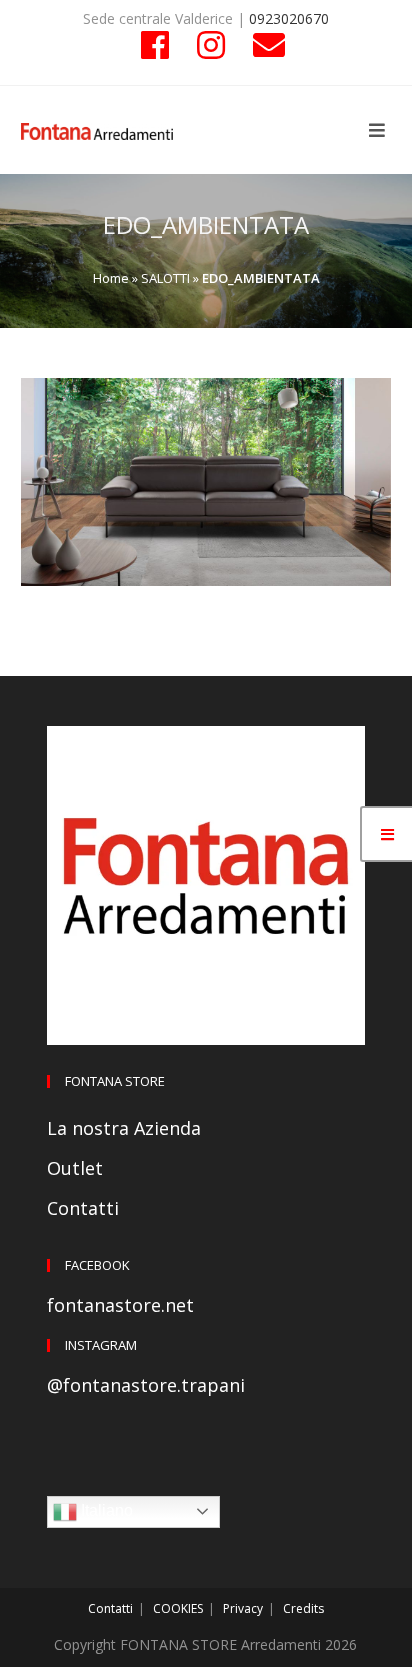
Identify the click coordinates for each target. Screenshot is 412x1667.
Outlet (75, 1168)
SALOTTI (165, 278)
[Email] (262, 45)
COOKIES (178, 1608)
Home (111, 278)
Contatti (83, 1208)
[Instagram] (211, 45)
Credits (303, 1608)
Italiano (105, 1510)
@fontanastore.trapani (146, 1385)
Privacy (243, 1608)
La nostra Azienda (124, 1128)
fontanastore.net (120, 1305)
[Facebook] (155, 45)
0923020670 (289, 18)
